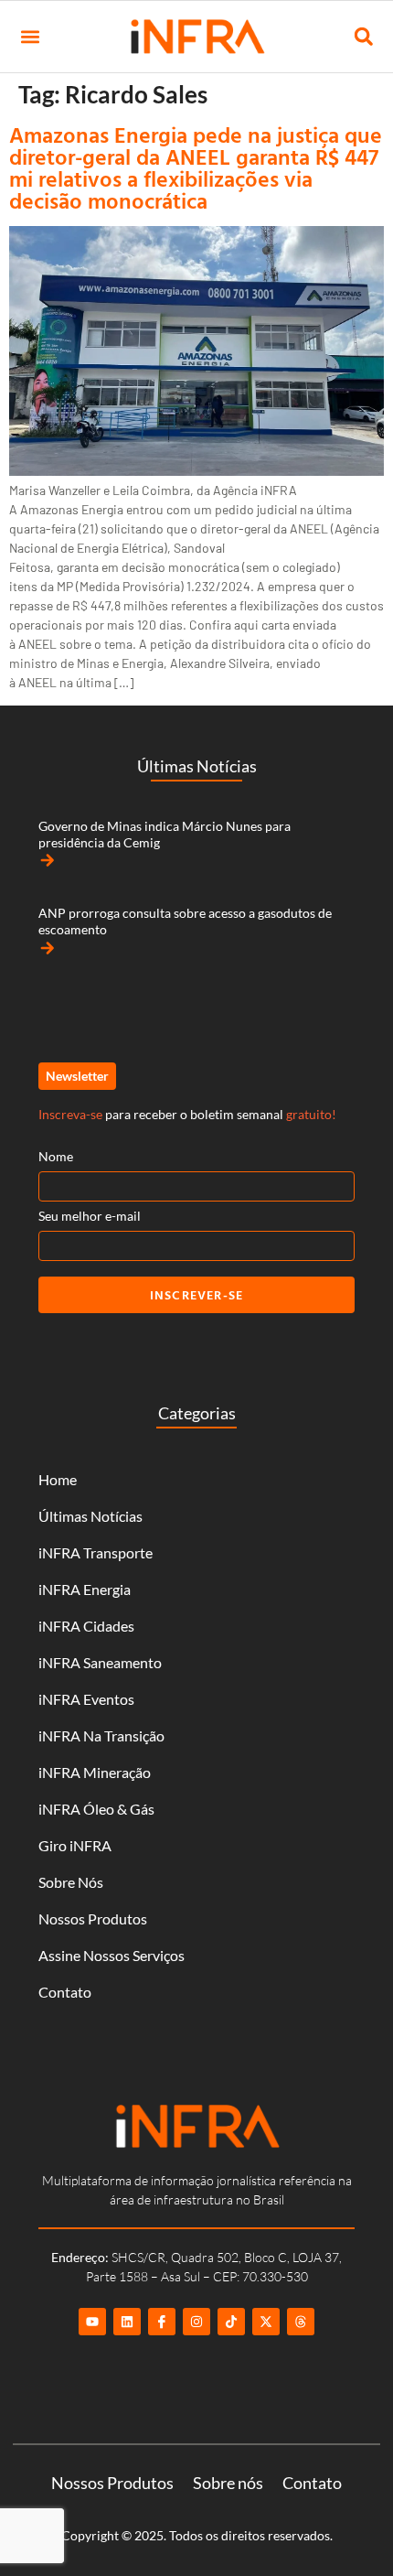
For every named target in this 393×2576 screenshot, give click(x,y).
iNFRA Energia (85, 1589)
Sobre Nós (71, 1882)
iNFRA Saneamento (100, 1662)
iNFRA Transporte (96, 1552)
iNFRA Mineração (95, 1772)
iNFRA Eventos (86, 1699)
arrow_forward (48, 860)
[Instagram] (196, 2322)
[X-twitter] (266, 2322)
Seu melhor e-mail (90, 1216)
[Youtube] (92, 2322)
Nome (56, 1156)
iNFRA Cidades (86, 1626)
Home (58, 1479)
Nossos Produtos (93, 1919)
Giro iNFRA (75, 1845)
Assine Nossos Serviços (112, 1955)
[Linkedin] (127, 2322)
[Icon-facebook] (162, 2322)
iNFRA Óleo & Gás (96, 1809)
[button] (30, 37)
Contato (65, 1992)
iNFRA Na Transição (101, 1735)
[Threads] (301, 2322)
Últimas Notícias (90, 1516)
